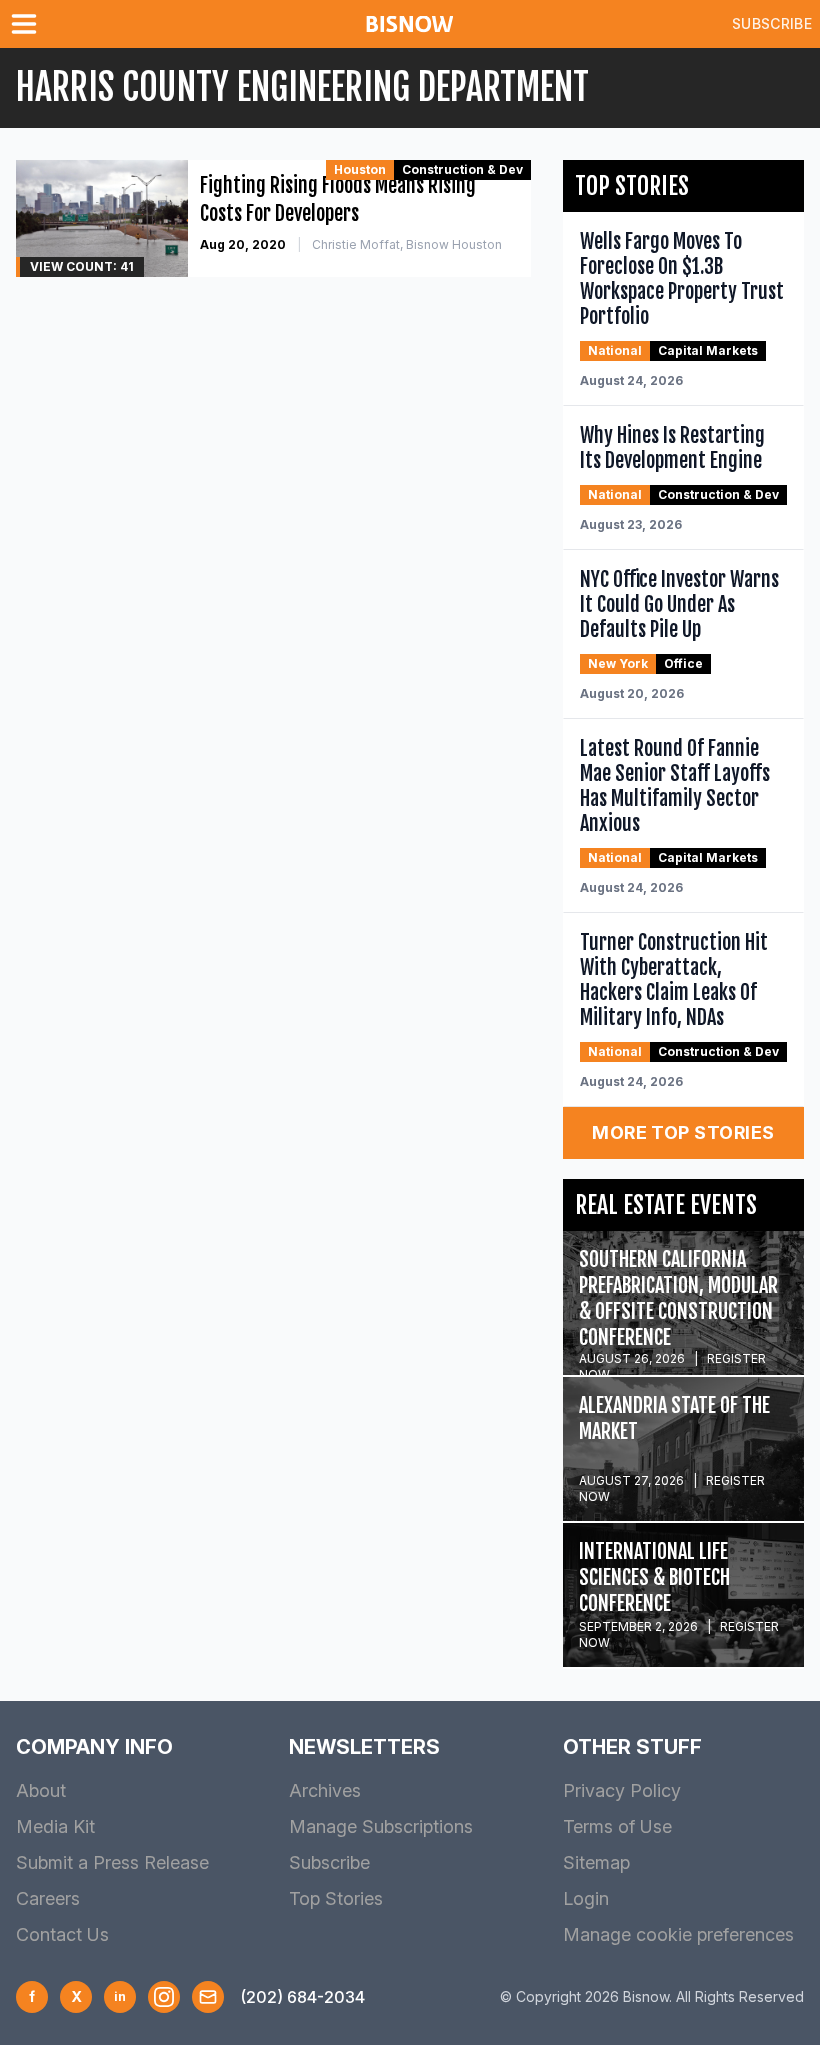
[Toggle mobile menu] (28, 24)
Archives (325, 1790)
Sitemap (596, 1862)
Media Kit (55, 1826)
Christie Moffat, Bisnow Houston (407, 244)
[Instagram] (164, 1997)
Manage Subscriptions (381, 1826)
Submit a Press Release (112, 1862)
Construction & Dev (462, 169)
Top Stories (336, 1898)
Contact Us (62, 1934)
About (41, 1790)
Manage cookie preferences (678, 1934)
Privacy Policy (622, 1790)
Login (586, 1898)
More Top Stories (683, 1132)
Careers (48, 1898)
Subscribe (772, 23)
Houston (360, 169)
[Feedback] (208, 1997)
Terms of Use (617, 1826)
